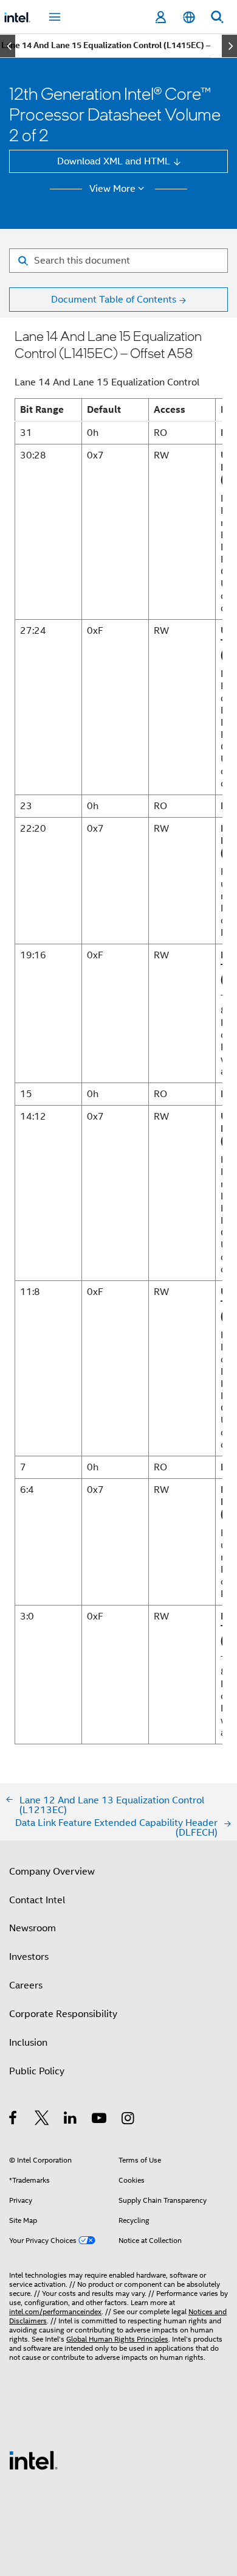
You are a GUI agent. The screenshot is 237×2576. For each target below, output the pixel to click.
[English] (188, 17)
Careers (26, 1985)
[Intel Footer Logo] (33, 2459)
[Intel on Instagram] (129, 2120)
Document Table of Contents (114, 299)
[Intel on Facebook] (14, 2120)
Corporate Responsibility (63, 2014)
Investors (29, 1957)
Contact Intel (37, 1900)
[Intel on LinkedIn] (71, 2120)
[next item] (229, 46)
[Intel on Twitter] (42, 2120)
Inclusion (28, 2042)
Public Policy (37, 2071)
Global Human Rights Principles (117, 2339)
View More (112, 189)
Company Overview (52, 1871)
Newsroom (33, 1928)
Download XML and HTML (114, 161)
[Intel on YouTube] (100, 2120)
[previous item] (8, 46)
